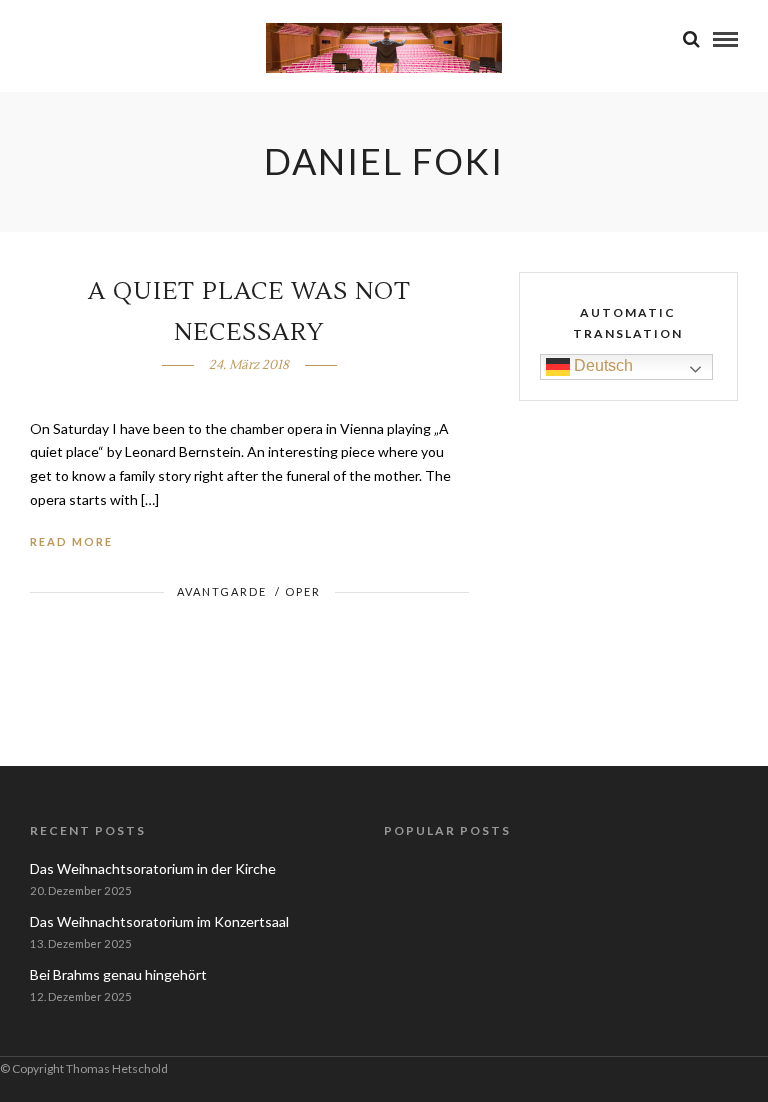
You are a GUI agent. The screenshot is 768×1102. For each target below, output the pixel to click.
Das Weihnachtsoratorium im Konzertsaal (159, 921)
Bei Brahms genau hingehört (118, 974)
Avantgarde (222, 591)
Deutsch (601, 365)
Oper (303, 591)
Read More (71, 541)
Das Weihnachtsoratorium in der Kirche (153, 868)
